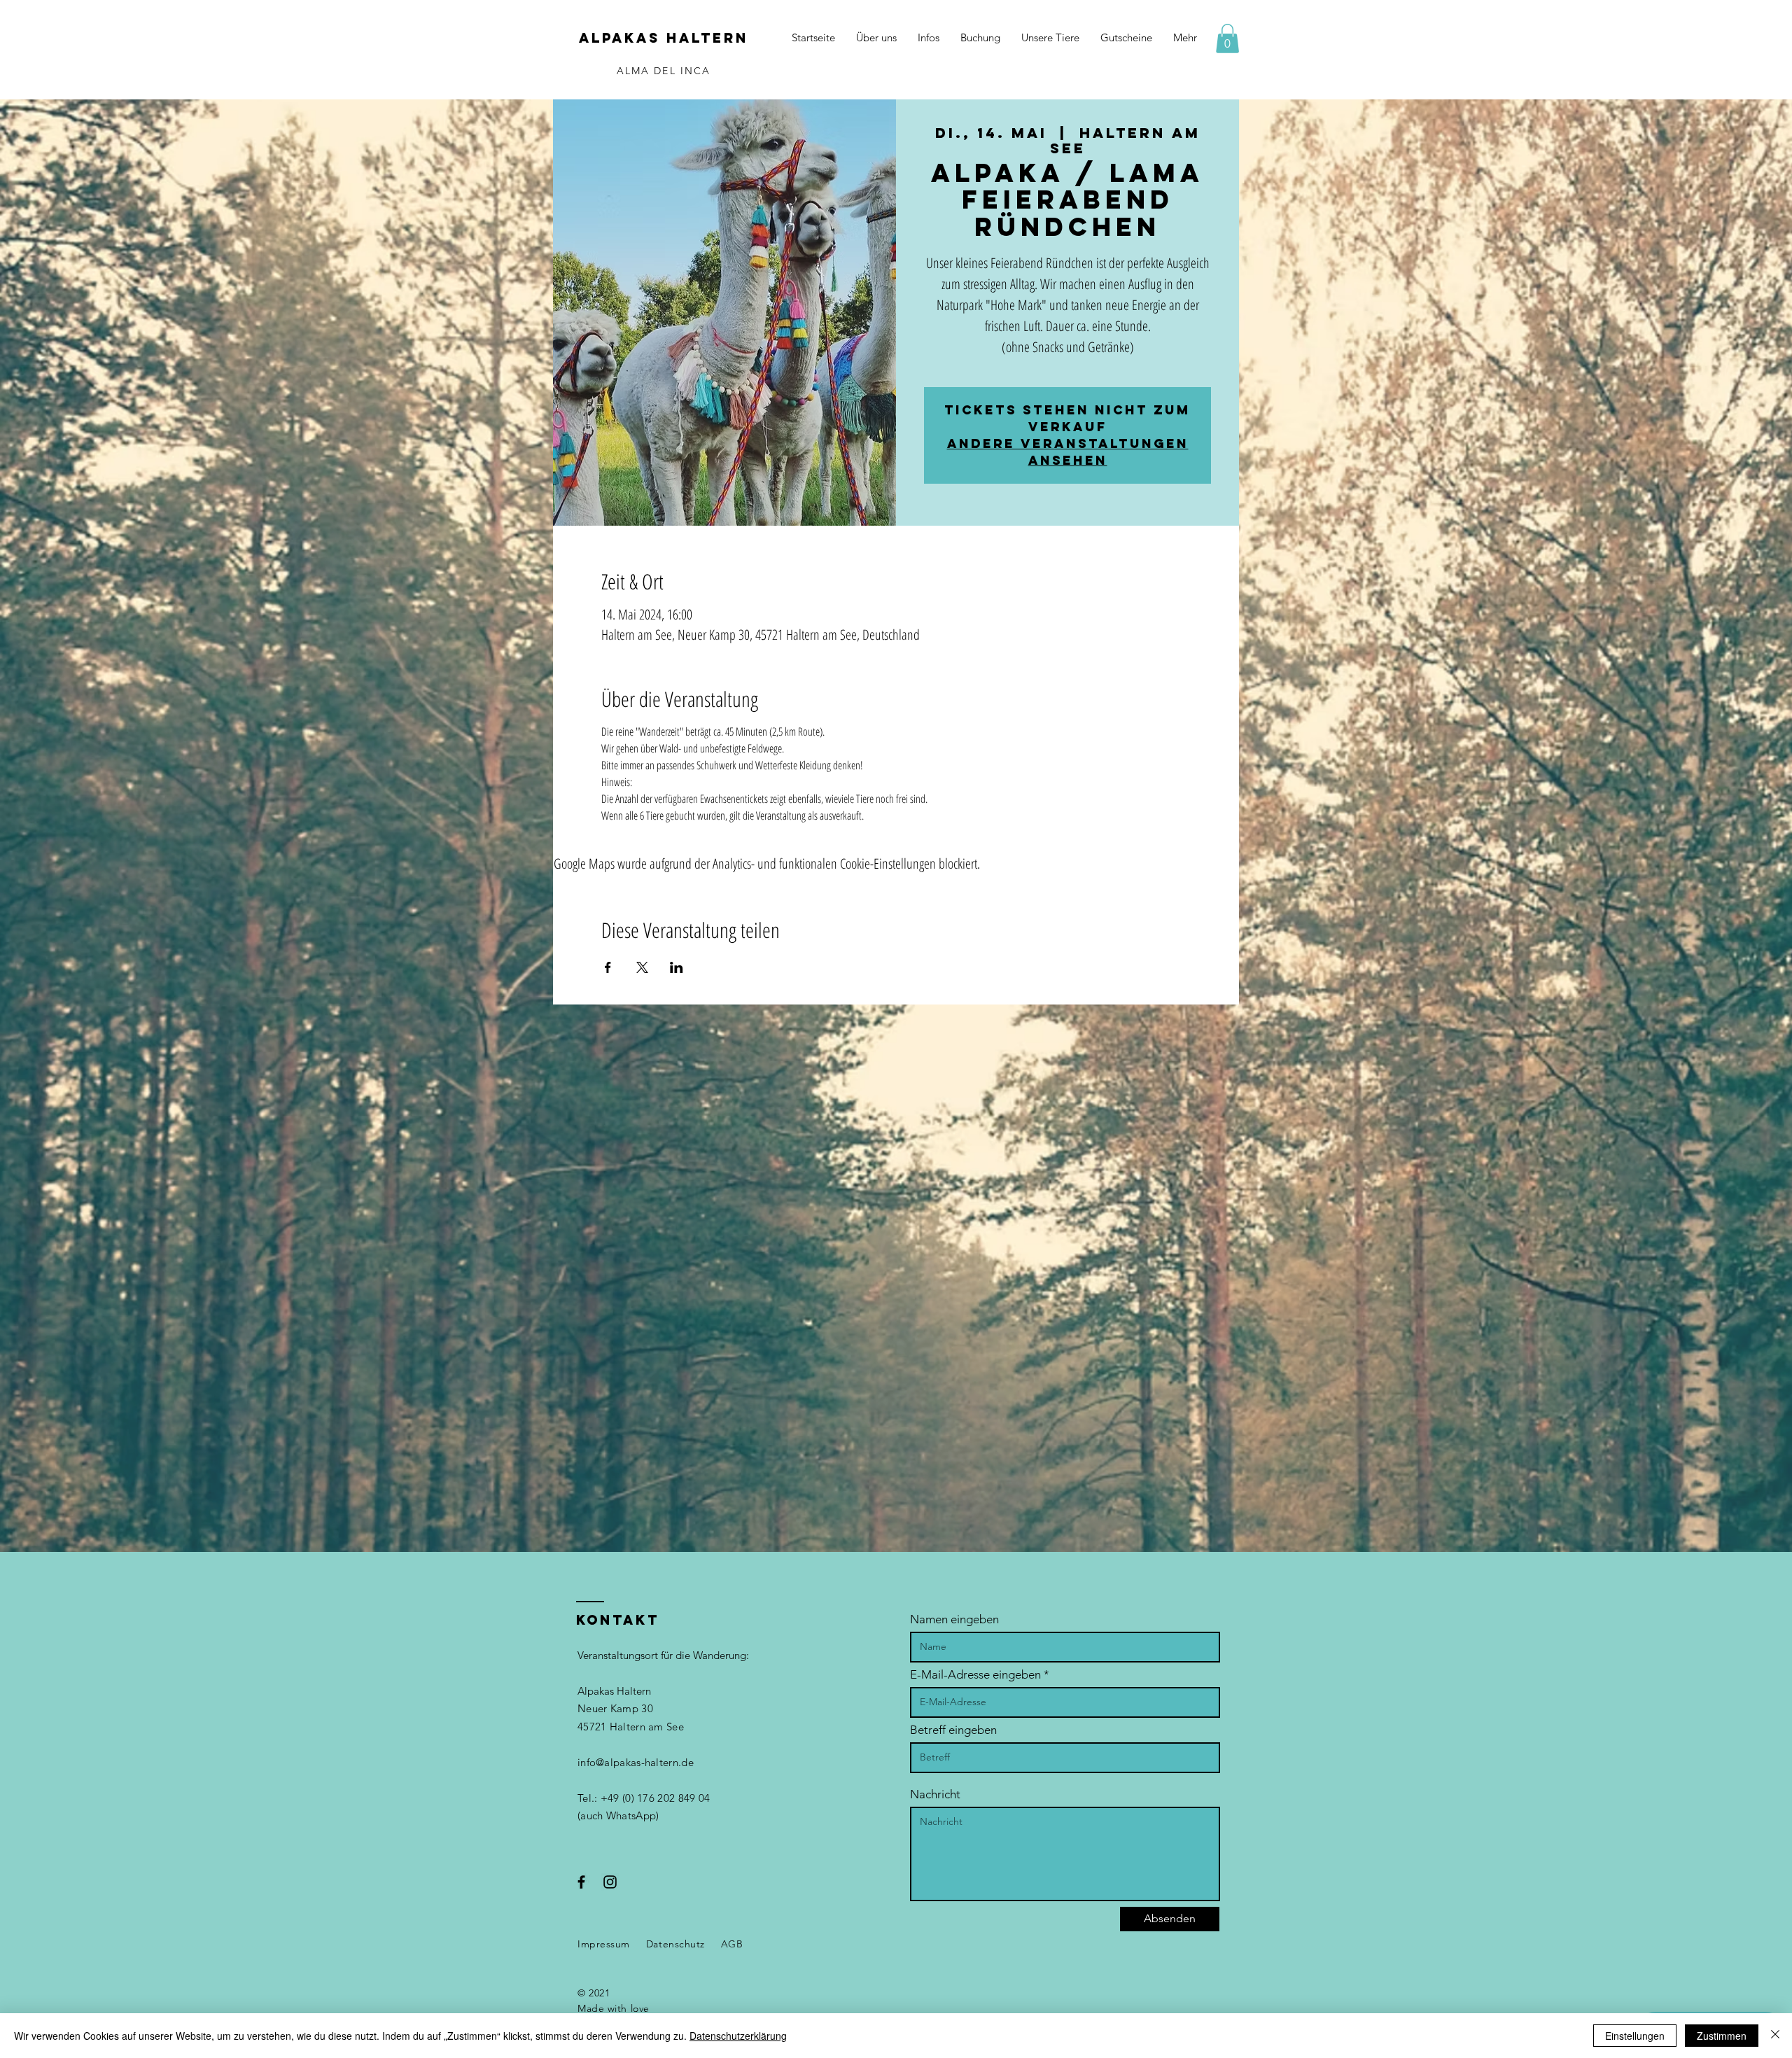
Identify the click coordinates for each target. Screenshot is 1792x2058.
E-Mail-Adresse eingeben (975, 1675)
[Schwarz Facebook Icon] (581, 1882)
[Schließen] (1775, 2036)
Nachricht (935, 1794)
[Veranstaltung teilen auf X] (642, 967)
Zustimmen (1722, 2036)
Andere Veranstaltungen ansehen (1068, 452)
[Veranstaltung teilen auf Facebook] (608, 967)
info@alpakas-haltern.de (636, 1762)
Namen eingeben (954, 1619)
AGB (732, 1944)
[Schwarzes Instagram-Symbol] (610, 1882)
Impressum (604, 1944)
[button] (1227, 38)
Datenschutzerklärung (738, 2036)
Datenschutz (675, 1944)
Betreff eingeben (953, 1730)
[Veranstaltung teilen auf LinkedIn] (677, 967)
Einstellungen (1635, 2036)
